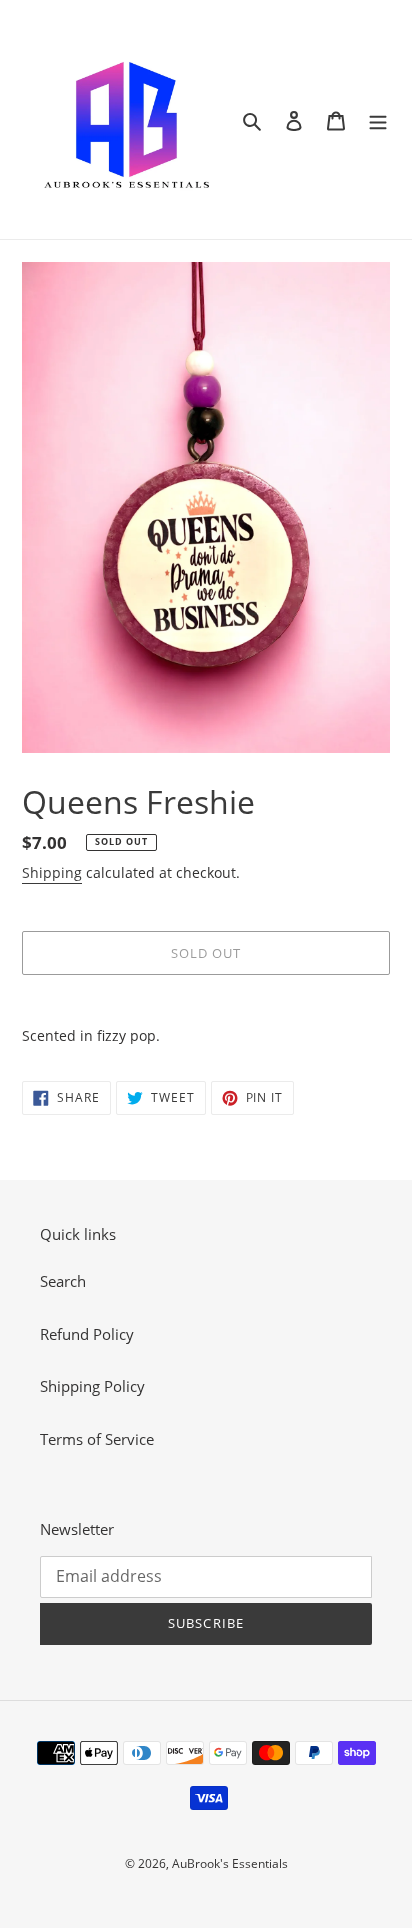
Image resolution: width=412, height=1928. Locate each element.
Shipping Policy (92, 1386)
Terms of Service (97, 1439)
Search (63, 1281)
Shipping (52, 872)
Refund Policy (87, 1334)
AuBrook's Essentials (230, 1863)
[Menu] (378, 119)
